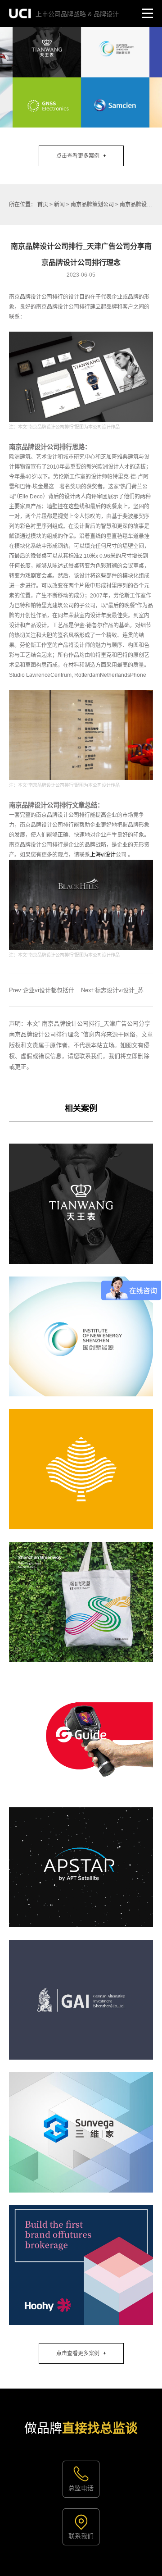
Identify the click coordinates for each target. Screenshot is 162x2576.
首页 (43, 205)
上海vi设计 (103, 855)
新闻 (59, 205)
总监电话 (81, 2488)
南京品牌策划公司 (92, 205)
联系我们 (81, 2536)
